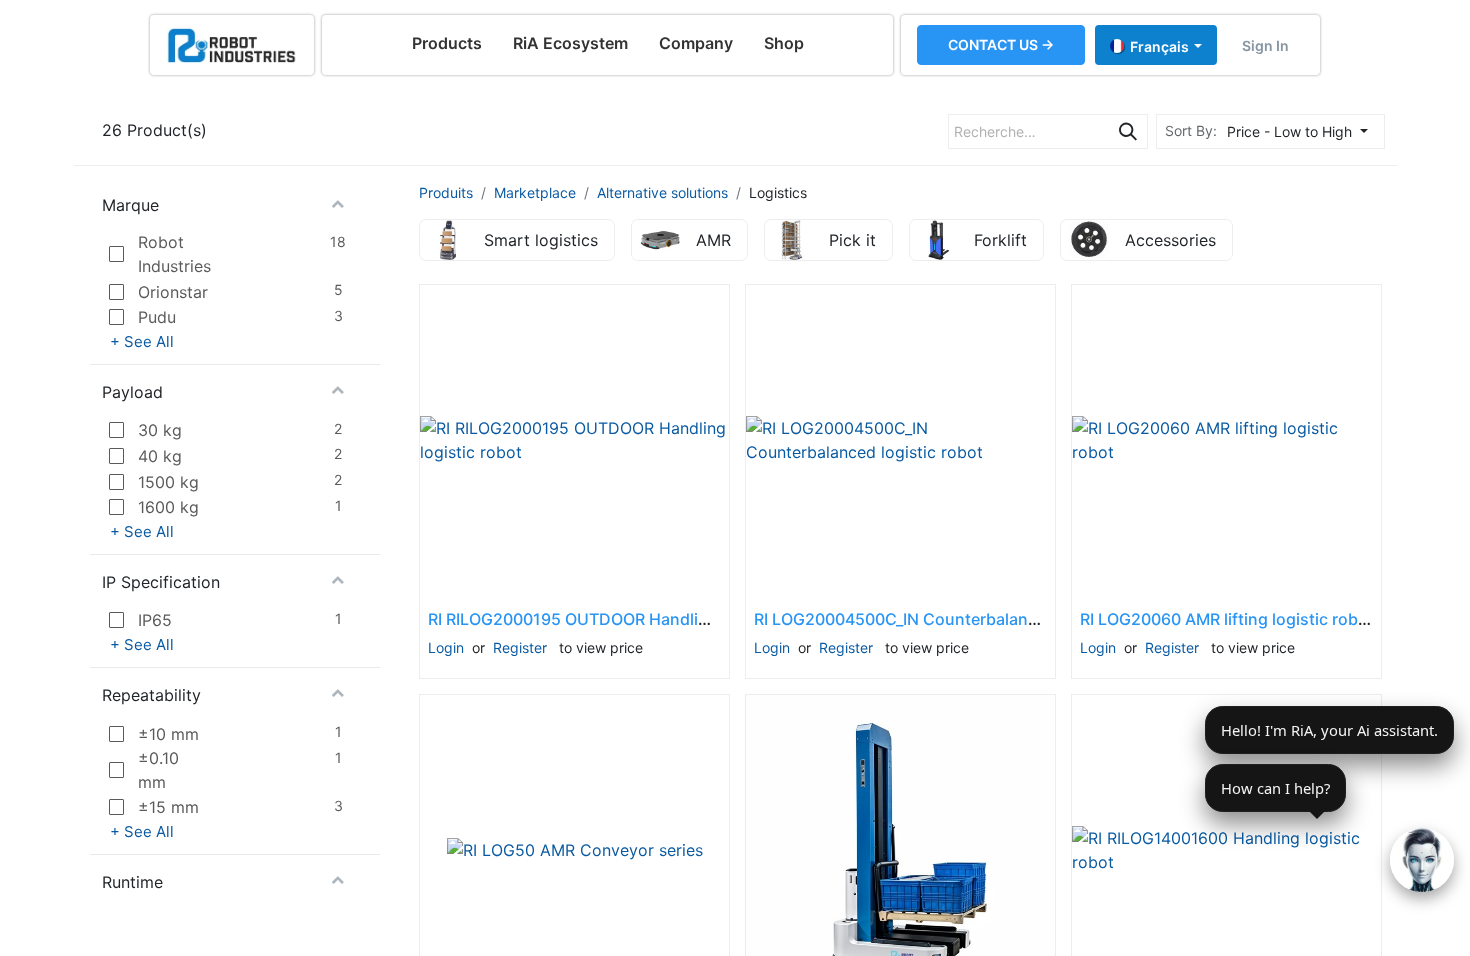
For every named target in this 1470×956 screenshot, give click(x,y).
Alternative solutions (662, 192)
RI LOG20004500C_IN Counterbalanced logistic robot (958, 619)
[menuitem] (447, 43)
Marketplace (535, 192)
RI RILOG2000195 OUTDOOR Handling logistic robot (626, 619)
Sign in (1265, 45)
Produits (446, 192)
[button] (1303, 131)
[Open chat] (1422, 860)
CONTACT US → (1001, 44)
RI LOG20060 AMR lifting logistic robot (1227, 619)
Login (446, 647)
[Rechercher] (1128, 131)
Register (520, 647)
